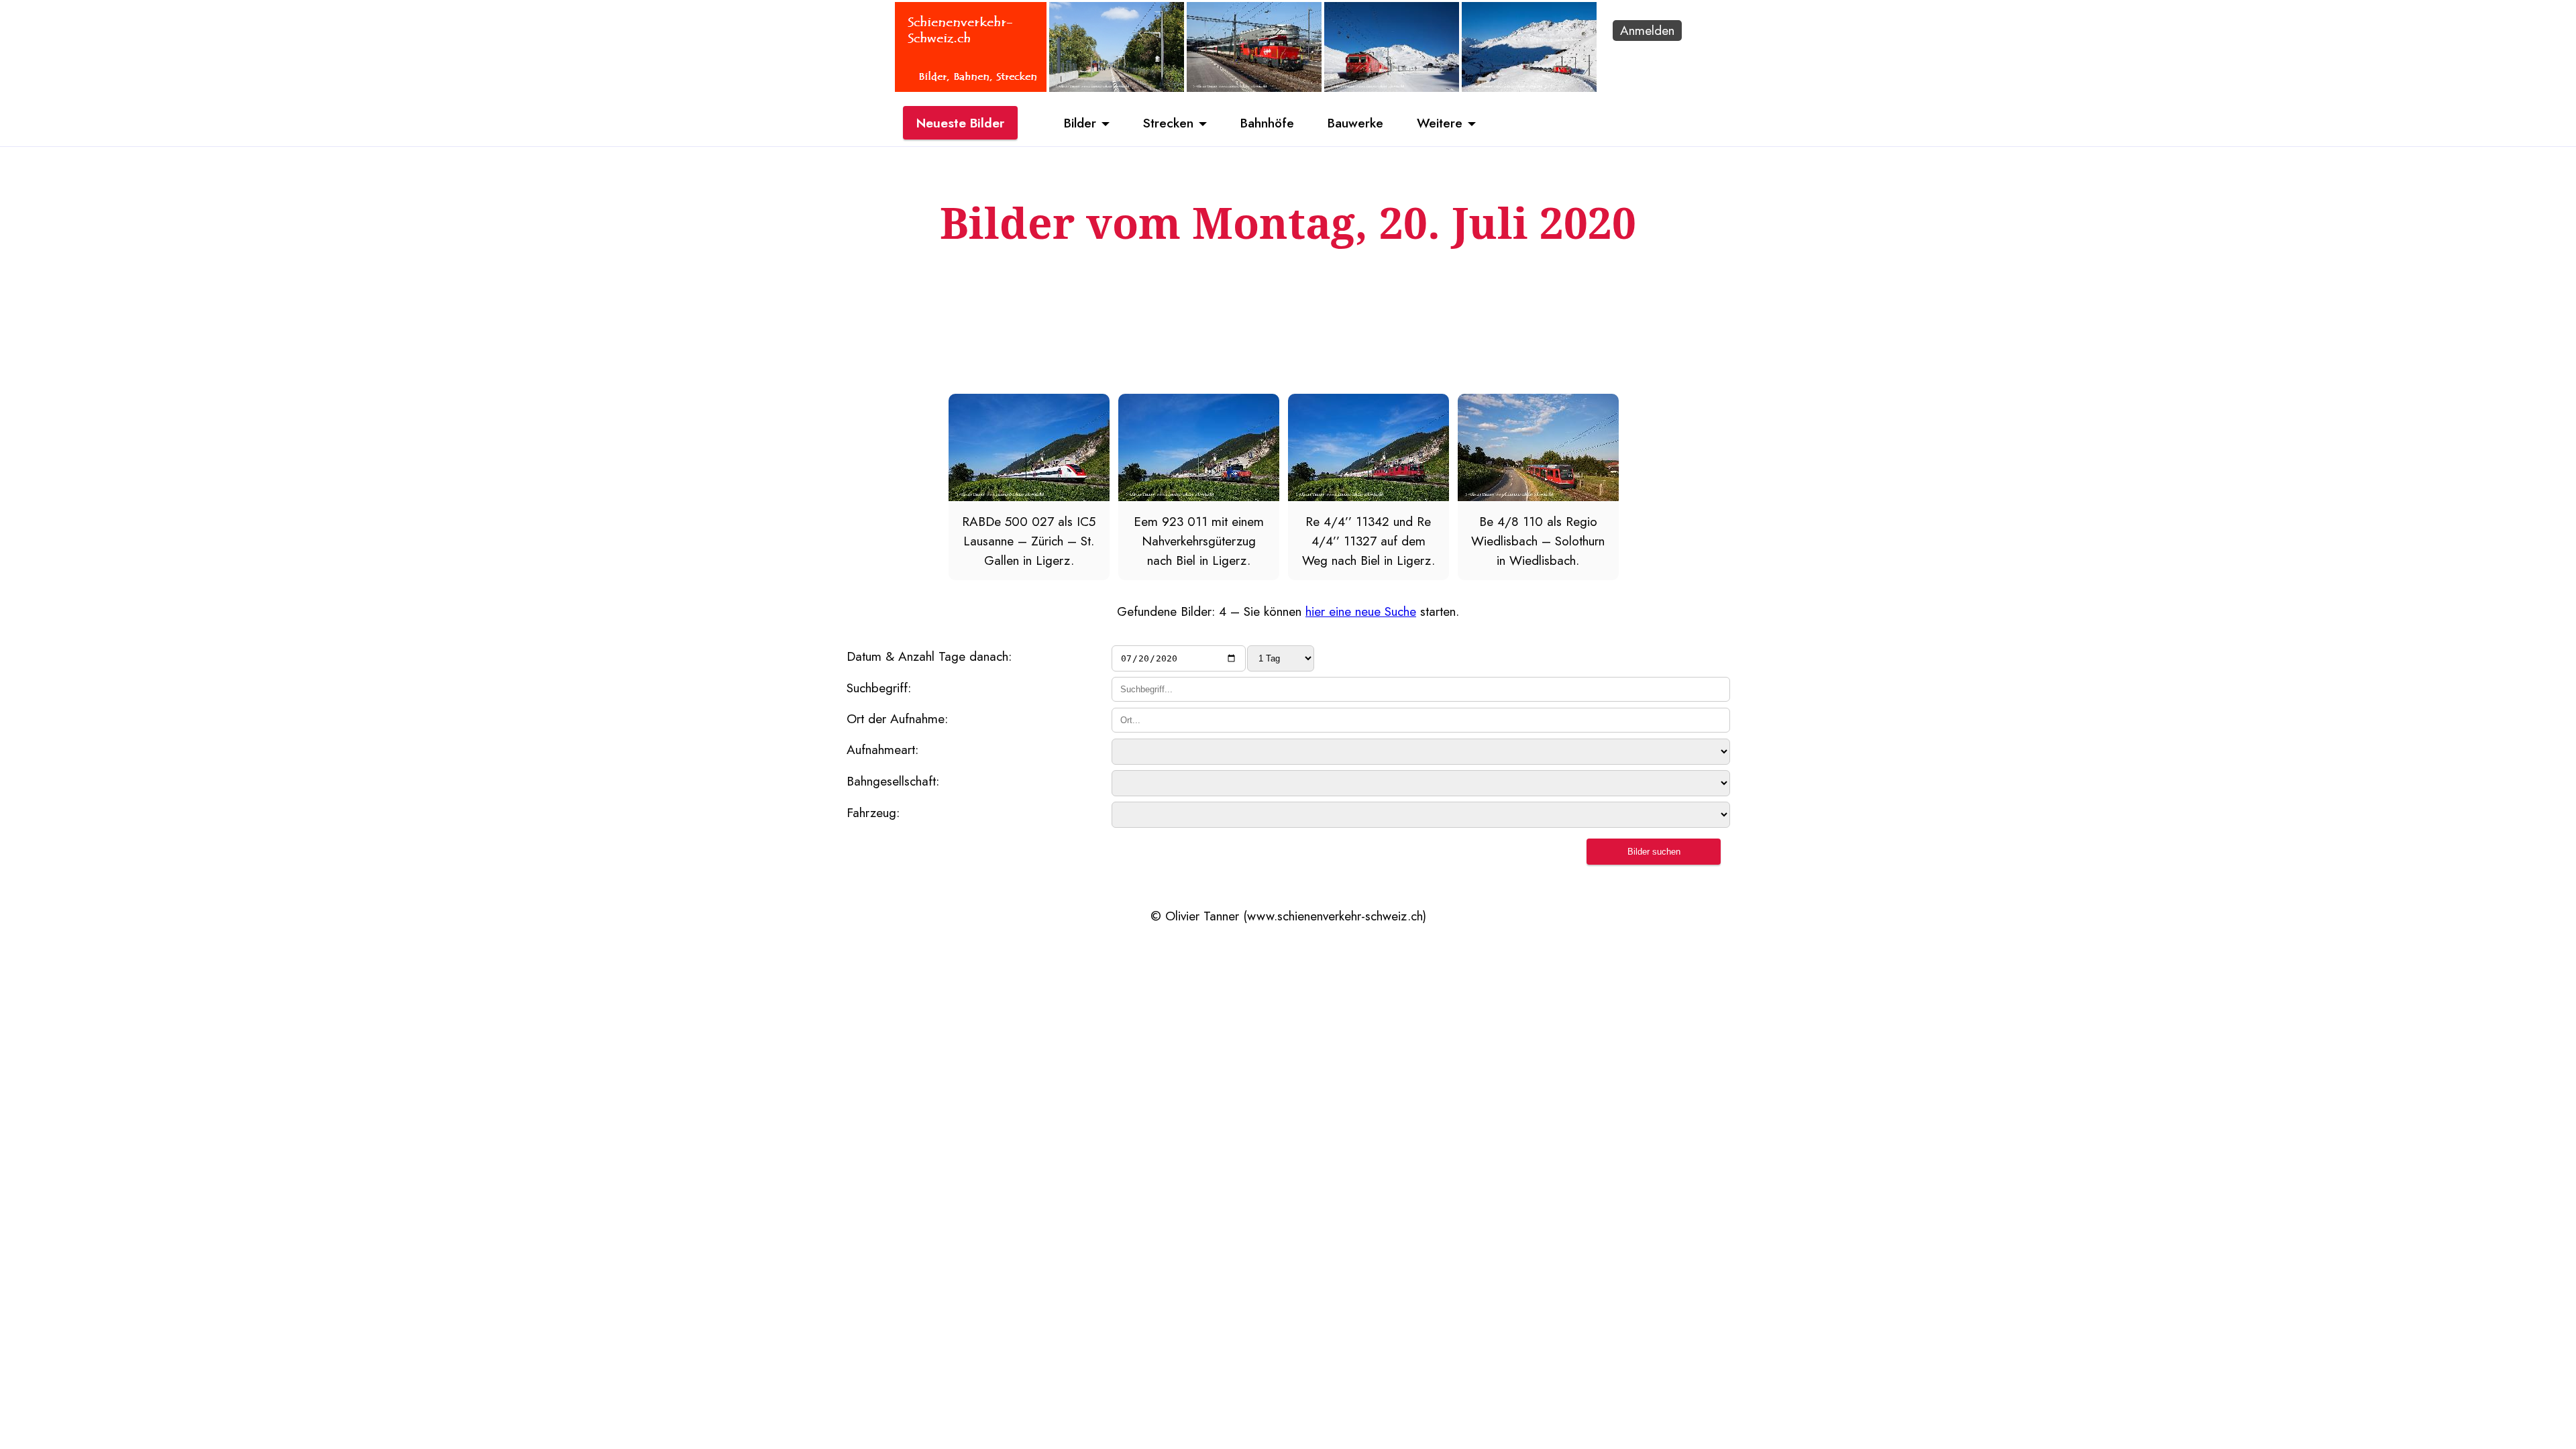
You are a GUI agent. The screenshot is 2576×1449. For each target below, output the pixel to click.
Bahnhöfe (1267, 123)
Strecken (1168, 123)
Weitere (1440, 123)
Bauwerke (1355, 123)
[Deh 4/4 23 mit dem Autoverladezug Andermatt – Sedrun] (1529, 87)
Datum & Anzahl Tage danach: (929, 656)
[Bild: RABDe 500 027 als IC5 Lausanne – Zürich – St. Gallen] (1029, 496)
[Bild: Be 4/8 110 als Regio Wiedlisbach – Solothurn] (1538, 496)
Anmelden (1647, 30)
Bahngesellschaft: (893, 781)
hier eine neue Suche (1361, 611)
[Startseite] (971, 87)
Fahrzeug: (873, 812)
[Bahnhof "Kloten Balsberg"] (1117, 87)
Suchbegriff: (879, 688)
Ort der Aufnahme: (897, 718)
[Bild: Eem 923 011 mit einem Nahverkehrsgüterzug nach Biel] (1199, 496)
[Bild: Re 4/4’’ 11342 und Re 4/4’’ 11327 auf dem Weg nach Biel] (1368, 496)
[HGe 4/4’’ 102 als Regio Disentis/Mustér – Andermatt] (1392, 87)
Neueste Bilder (960, 123)
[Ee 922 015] (1254, 87)
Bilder (1080, 123)
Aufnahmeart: (882, 749)
